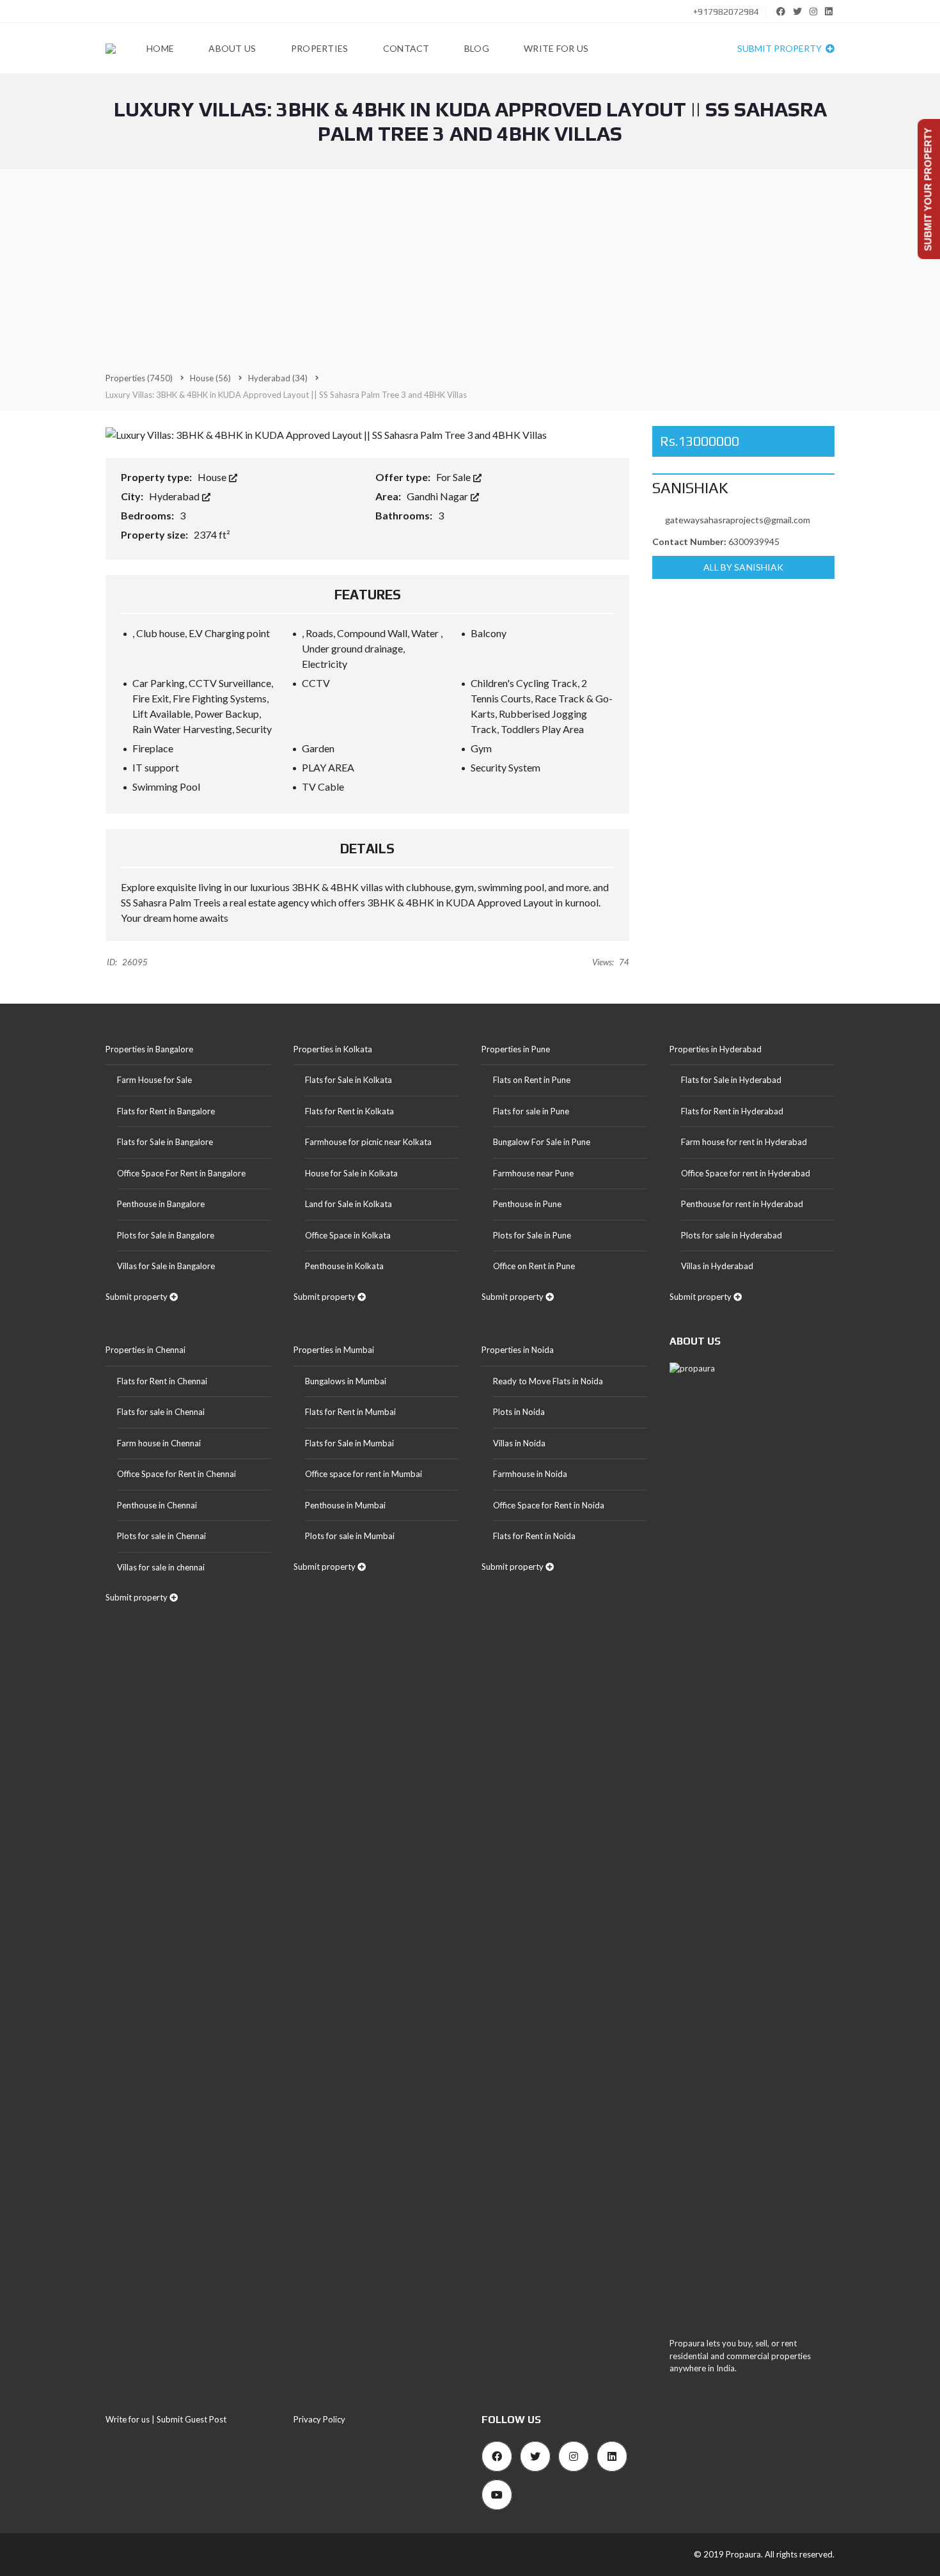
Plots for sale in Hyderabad (732, 1235)
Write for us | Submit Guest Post (166, 2419)
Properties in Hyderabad (716, 1049)
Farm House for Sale (154, 1080)
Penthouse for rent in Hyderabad (742, 1204)
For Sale (454, 477)
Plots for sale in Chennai (161, 1536)
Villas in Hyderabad (717, 1266)
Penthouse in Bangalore (161, 1204)
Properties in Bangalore (149, 1049)
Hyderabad (175, 496)
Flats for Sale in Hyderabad (731, 1080)
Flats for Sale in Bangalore (165, 1142)
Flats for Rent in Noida (534, 1536)
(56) (210, 378)
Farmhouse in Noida (530, 1474)
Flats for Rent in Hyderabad (732, 1111)
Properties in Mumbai (334, 1350)
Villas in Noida (519, 1443)
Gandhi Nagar (438, 496)
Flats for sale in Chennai (161, 1412)
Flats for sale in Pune (531, 1111)
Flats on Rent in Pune (532, 1080)
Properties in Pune (516, 1049)
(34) (278, 378)
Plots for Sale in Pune (532, 1235)
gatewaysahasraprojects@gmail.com (738, 520)
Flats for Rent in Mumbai (350, 1412)
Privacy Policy (319, 2419)
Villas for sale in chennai (161, 1567)
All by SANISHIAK (744, 567)
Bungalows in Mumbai (346, 1381)
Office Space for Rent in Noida (549, 1505)
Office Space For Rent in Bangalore (181, 1173)
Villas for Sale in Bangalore (166, 1266)
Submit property (780, 48)
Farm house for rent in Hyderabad (744, 1142)
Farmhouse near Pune (533, 1173)
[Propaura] (111, 49)
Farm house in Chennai (159, 1443)
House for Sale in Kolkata (351, 1173)
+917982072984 (725, 12)
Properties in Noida (518, 1350)
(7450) (139, 378)
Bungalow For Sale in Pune (542, 1142)
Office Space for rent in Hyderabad (746, 1173)
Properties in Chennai (145, 1350)
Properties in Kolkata (333, 1049)
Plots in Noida (519, 1412)
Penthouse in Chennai (157, 1505)
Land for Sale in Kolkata (349, 1204)
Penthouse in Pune (527, 1204)
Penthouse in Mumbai (345, 1505)
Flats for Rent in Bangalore (166, 1111)
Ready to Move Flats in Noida (548, 1381)
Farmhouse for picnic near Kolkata (368, 1142)
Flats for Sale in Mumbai (349, 1443)
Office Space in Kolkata (348, 1235)
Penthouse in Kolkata (344, 1266)
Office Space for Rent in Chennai (176, 1474)
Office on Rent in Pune (534, 1266)
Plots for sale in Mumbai (350, 1536)
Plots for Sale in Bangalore (166, 1235)
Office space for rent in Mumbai (364, 1474)
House (213, 477)
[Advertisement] (470, 270)
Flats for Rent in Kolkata (349, 1111)
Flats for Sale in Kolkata (349, 1080)
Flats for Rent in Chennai (162, 1381)
